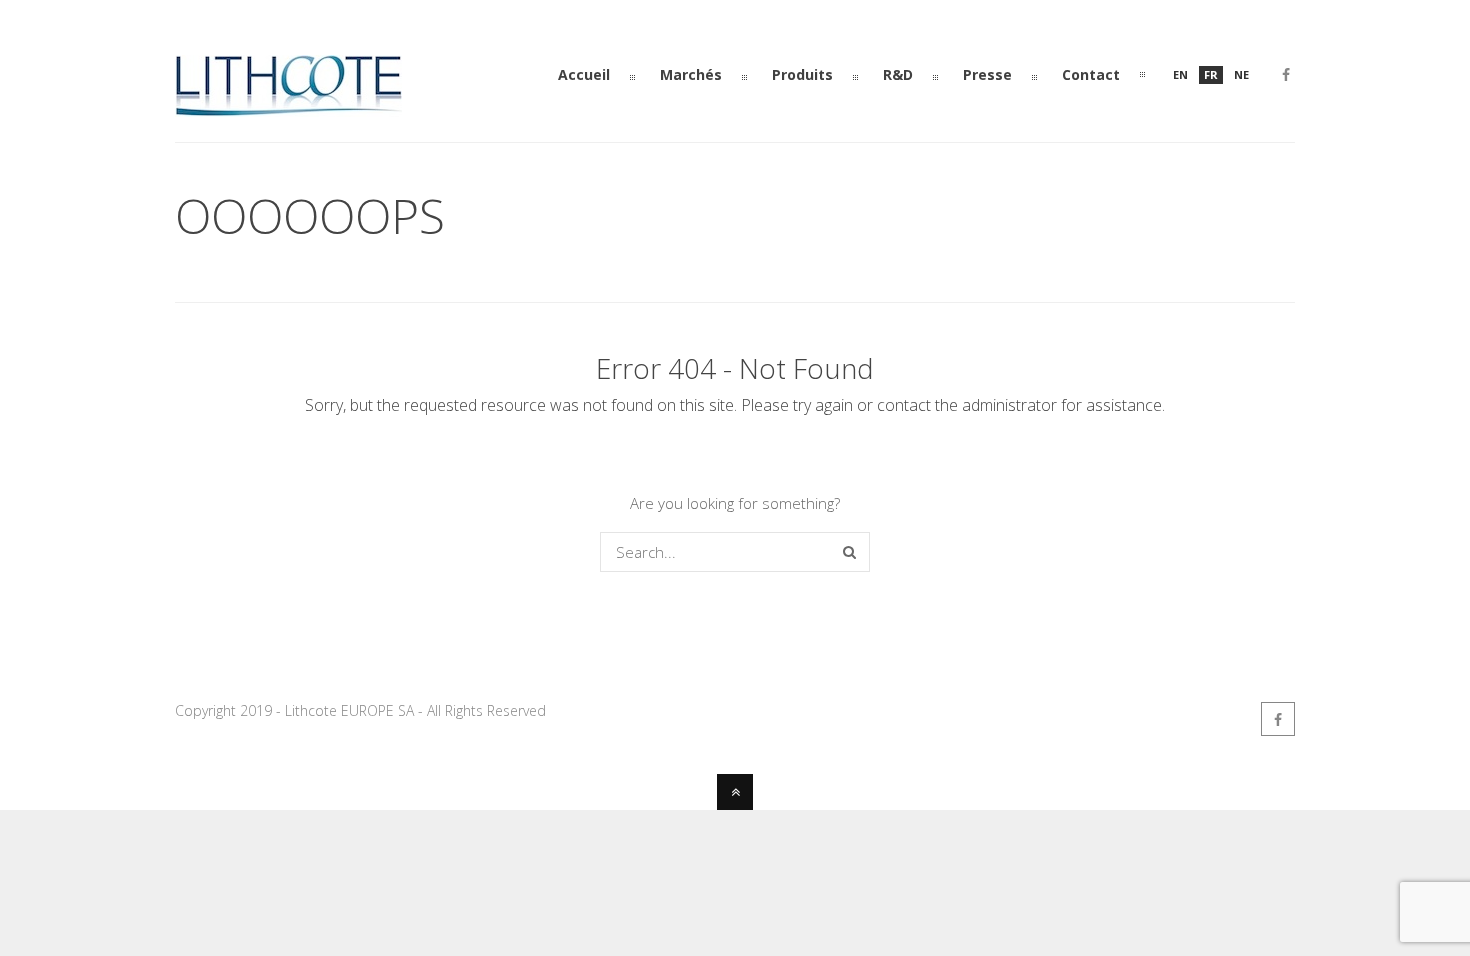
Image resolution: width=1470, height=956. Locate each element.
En (1180, 74)
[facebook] (1286, 78)
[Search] (849, 552)
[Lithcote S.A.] (288, 108)
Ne (1241, 74)
